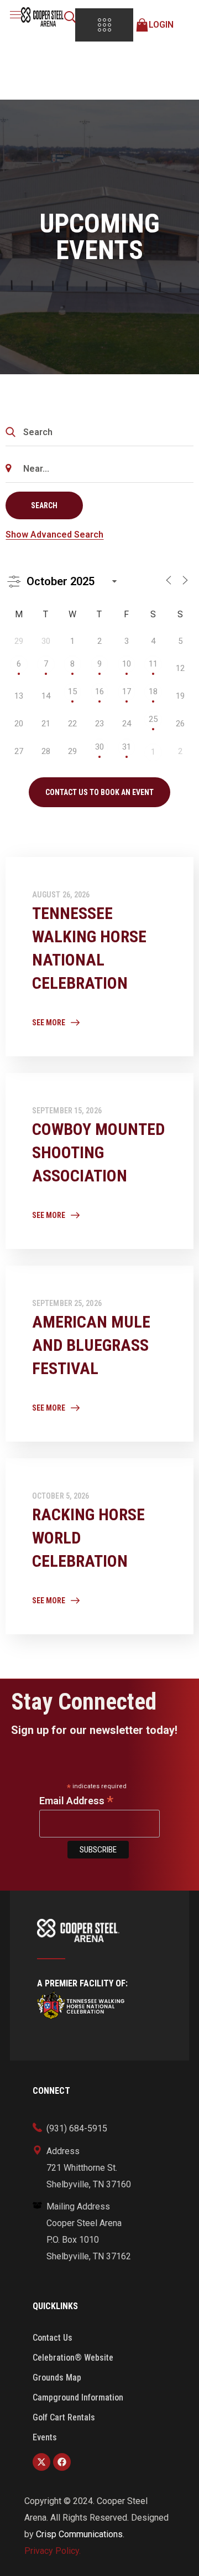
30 (99, 747)
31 (127, 747)
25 (153, 719)
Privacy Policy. (53, 2551)
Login (161, 25)
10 (127, 664)
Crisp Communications (79, 2534)
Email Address (76, 1801)
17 (127, 691)
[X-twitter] (41, 2462)
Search (44, 505)
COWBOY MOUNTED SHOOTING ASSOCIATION (98, 1152)
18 (153, 691)
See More (49, 1023)
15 (72, 691)
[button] (70, 17)
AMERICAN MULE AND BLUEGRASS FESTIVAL (91, 1345)
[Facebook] (62, 2462)
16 (99, 691)
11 (153, 664)
